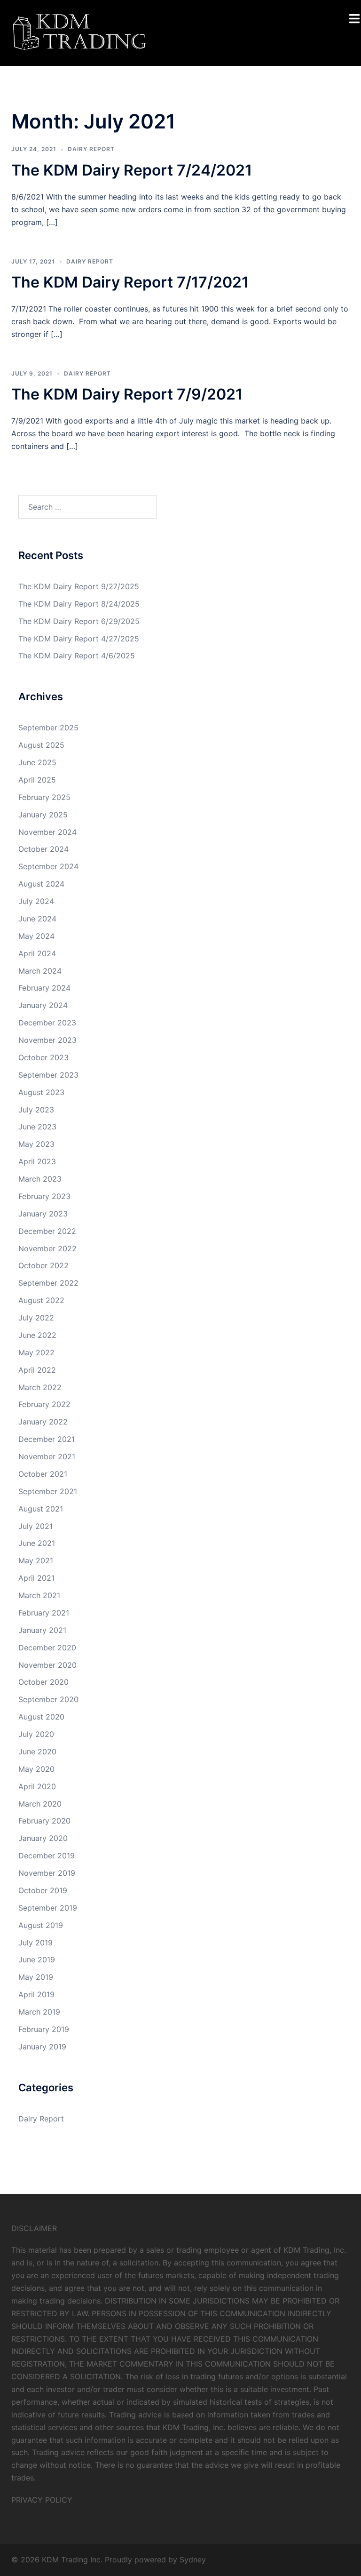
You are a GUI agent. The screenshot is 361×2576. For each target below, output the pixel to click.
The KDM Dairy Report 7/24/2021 (132, 170)
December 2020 (47, 1648)
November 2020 (47, 1665)
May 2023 (36, 1144)
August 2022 (41, 1300)
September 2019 (48, 1908)
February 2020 (44, 1821)
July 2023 (36, 1110)
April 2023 (37, 1161)
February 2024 (44, 988)
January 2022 (43, 1422)
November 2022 (47, 1248)
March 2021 (39, 1595)
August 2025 (41, 745)
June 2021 (37, 1543)
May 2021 (36, 1560)
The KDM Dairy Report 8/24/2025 (79, 604)
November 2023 (47, 1040)
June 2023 (37, 1127)
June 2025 (37, 762)
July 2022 (36, 1318)
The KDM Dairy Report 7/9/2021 (127, 394)
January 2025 (43, 815)
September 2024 (48, 866)
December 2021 (47, 1439)
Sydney (193, 2560)
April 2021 (36, 1578)
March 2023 (40, 1179)
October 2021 (43, 1474)
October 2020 (43, 1682)
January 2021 (42, 1630)
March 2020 (40, 1804)
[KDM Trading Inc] (78, 32)
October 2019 (43, 1890)
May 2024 (36, 936)
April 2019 (36, 1994)
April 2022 (37, 1370)
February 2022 (44, 1404)
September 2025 (48, 728)
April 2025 (37, 780)
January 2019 (42, 2047)
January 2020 (43, 1838)
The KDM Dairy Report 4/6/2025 (77, 656)
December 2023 (47, 1023)
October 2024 (43, 849)
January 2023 (43, 1214)
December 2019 (47, 1856)
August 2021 (41, 1509)
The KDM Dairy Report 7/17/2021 (130, 282)
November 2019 (47, 1873)
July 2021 (35, 1526)
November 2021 (47, 1456)
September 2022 (48, 1283)
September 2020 (48, 1699)
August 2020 (41, 1717)
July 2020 (36, 1734)
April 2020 (37, 1786)
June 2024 (37, 919)
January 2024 (43, 1005)
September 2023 (48, 1075)
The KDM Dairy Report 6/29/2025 (79, 621)
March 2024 (40, 971)
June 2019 (37, 1960)
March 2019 (39, 2012)
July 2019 (35, 1943)
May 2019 (36, 1977)
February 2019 (44, 2029)
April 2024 (37, 953)
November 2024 (47, 832)
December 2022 (47, 1231)
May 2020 (36, 1769)
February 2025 (44, 797)
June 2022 (37, 1335)
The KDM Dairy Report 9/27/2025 (79, 586)
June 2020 (37, 1752)
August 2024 (41, 884)
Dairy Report (91, 149)
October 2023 (43, 1057)
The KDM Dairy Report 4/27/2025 (79, 639)
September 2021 (48, 1491)
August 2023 (41, 1092)
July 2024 (36, 901)
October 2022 (43, 1265)
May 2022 (36, 1352)
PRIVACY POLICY (42, 2500)
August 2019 (41, 1925)
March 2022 (40, 1387)
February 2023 (44, 1196)
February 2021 (44, 1613)
